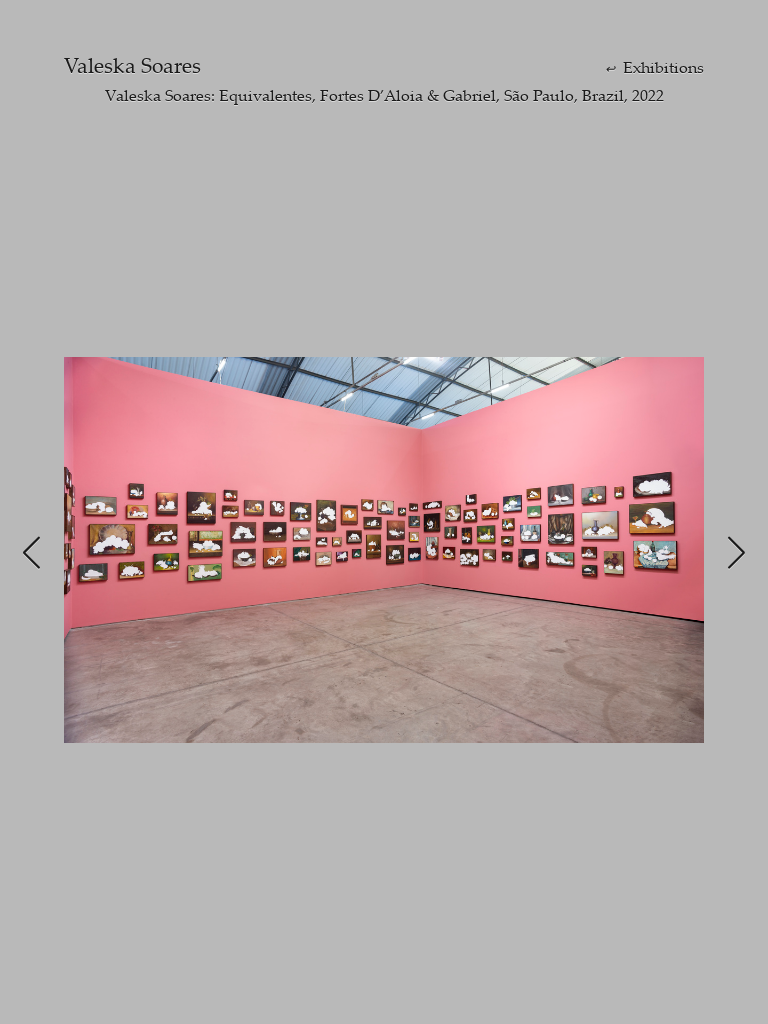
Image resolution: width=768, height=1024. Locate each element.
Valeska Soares (132, 65)
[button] (32, 553)
